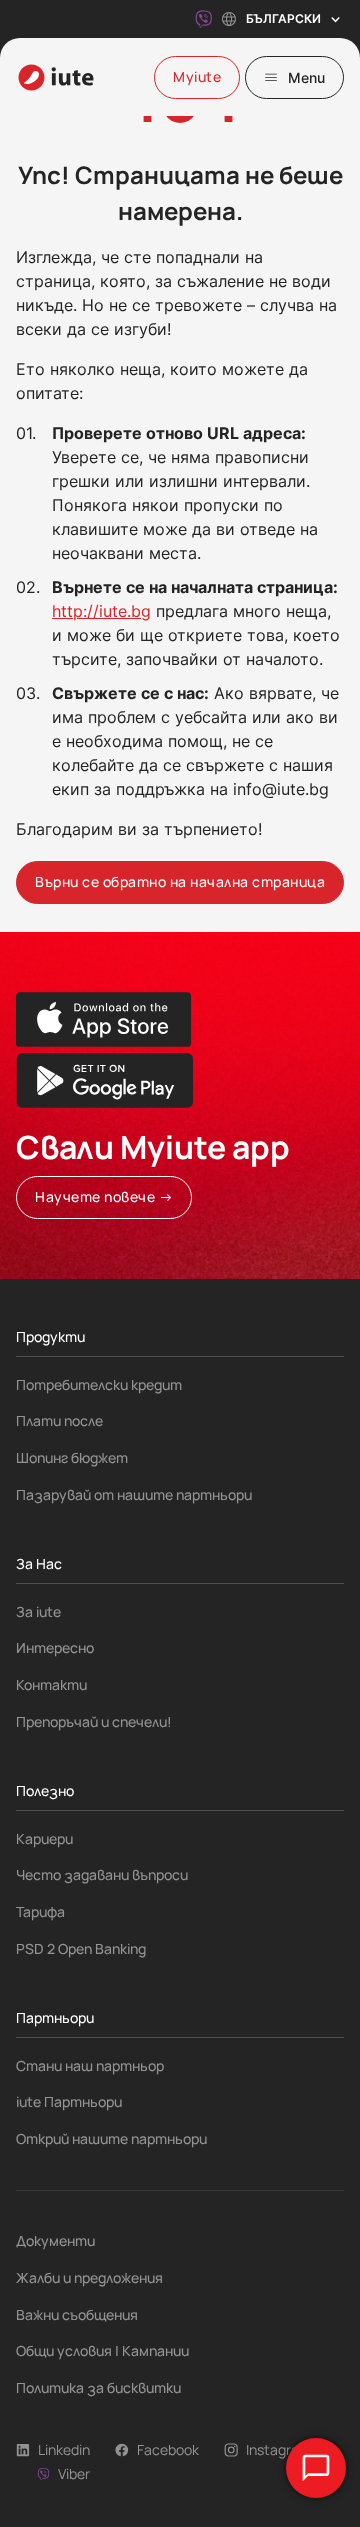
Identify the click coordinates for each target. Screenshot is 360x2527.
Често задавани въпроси (102, 1874)
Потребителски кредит (99, 1384)
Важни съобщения (77, 2314)
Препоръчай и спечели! (94, 1721)
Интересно (55, 1647)
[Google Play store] (104, 1080)
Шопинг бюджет (72, 1457)
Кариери (44, 1838)
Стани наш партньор (90, 2065)
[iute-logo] (56, 77)
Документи (55, 2240)
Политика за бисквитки (98, 2387)
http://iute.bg (101, 611)
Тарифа (40, 1911)
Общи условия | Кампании (102, 2350)
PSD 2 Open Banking (81, 1948)
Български (283, 18)
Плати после (59, 1420)
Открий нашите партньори (111, 2138)
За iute (38, 1611)
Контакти (51, 1684)
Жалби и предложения (89, 2277)
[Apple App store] (104, 1019)
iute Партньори (69, 2101)
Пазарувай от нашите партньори (134, 1494)
